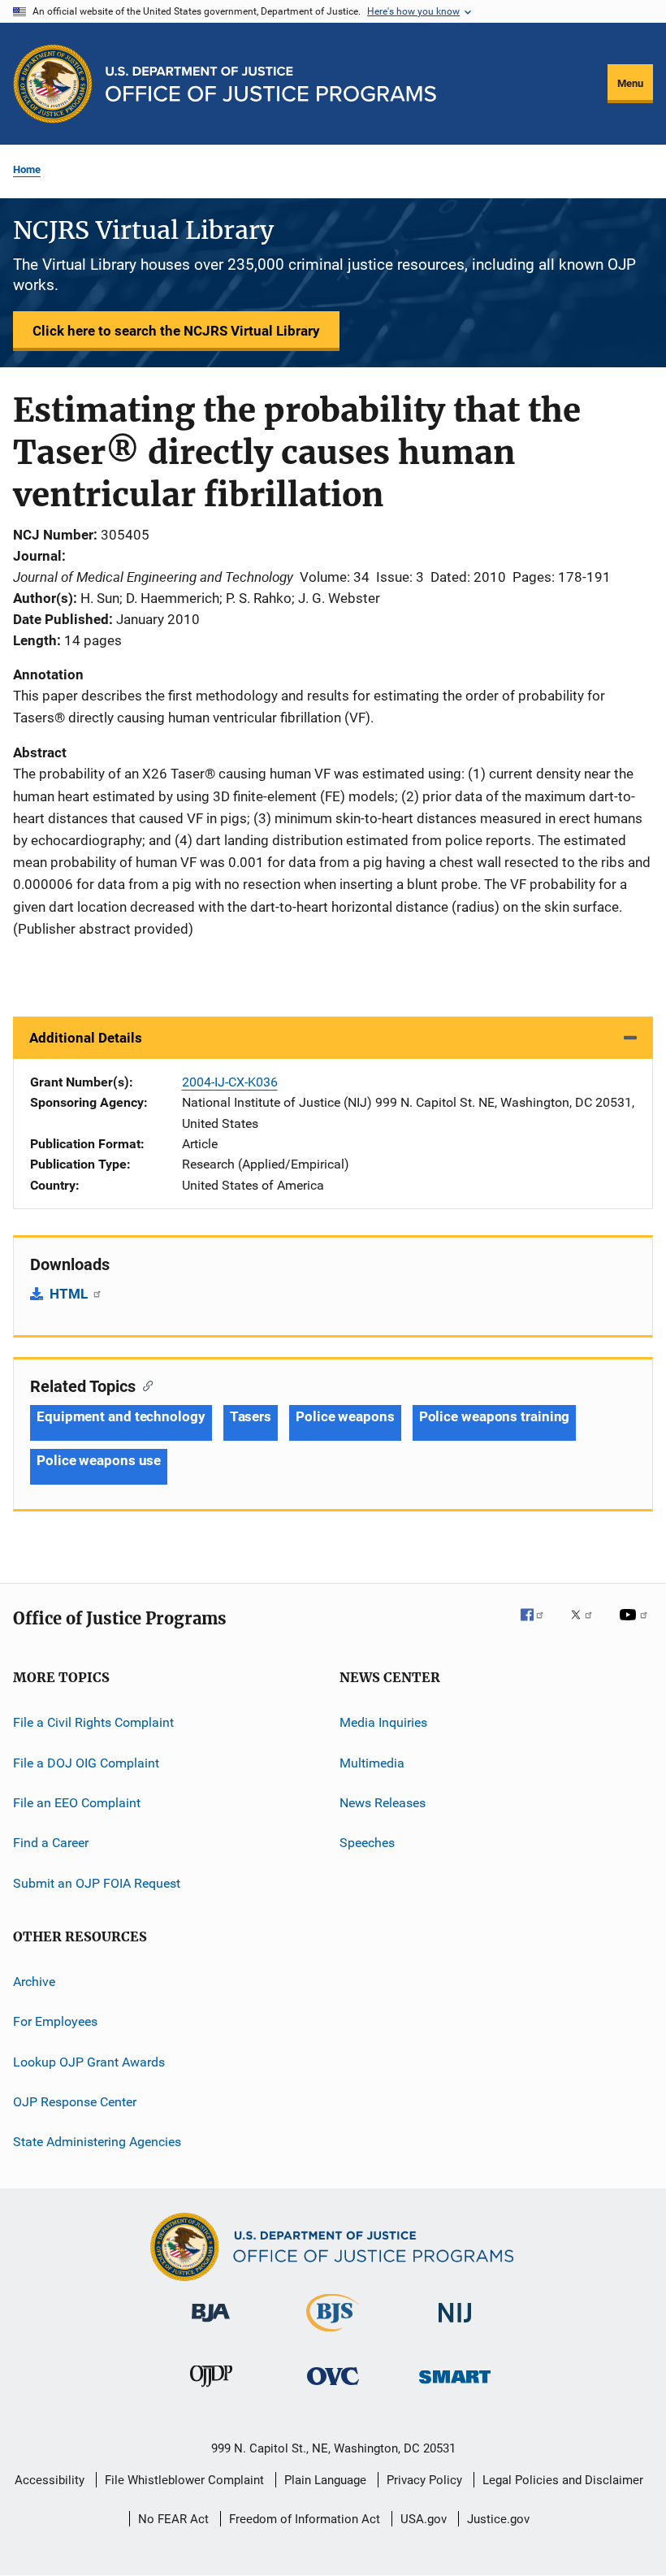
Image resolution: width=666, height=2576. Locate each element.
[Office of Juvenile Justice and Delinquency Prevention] (211, 2390)
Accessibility (50, 2480)
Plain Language (325, 2480)
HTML (70, 1294)
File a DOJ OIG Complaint (86, 1762)
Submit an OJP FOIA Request (97, 1882)
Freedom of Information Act (305, 2519)
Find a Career (51, 1843)
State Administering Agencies (97, 2142)
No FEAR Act (173, 2519)
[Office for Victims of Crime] (333, 2388)
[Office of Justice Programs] (53, 84)
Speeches (367, 1843)
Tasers (251, 1416)
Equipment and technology (121, 1416)
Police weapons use (99, 1460)
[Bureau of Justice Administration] (211, 2325)
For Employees (55, 2021)
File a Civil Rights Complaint (93, 1722)
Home (27, 169)
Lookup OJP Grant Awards (89, 2061)
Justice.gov (498, 2519)
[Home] (271, 84)
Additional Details (86, 1038)
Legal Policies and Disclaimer (563, 2480)
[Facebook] (538, 1626)
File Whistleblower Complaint (184, 2480)
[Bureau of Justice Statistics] (333, 2335)
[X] (587, 1626)
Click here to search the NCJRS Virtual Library (176, 331)
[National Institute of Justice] (455, 2325)
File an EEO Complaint (77, 1803)
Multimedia (372, 1762)
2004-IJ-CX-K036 (230, 1082)
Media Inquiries (383, 1722)
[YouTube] (636, 1626)
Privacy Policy (424, 2480)
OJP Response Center (75, 2102)
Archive (34, 1982)
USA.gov (424, 2519)
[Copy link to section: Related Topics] (144, 1385)
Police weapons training (495, 1416)
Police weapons (345, 1416)
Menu (630, 83)
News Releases (383, 1803)
